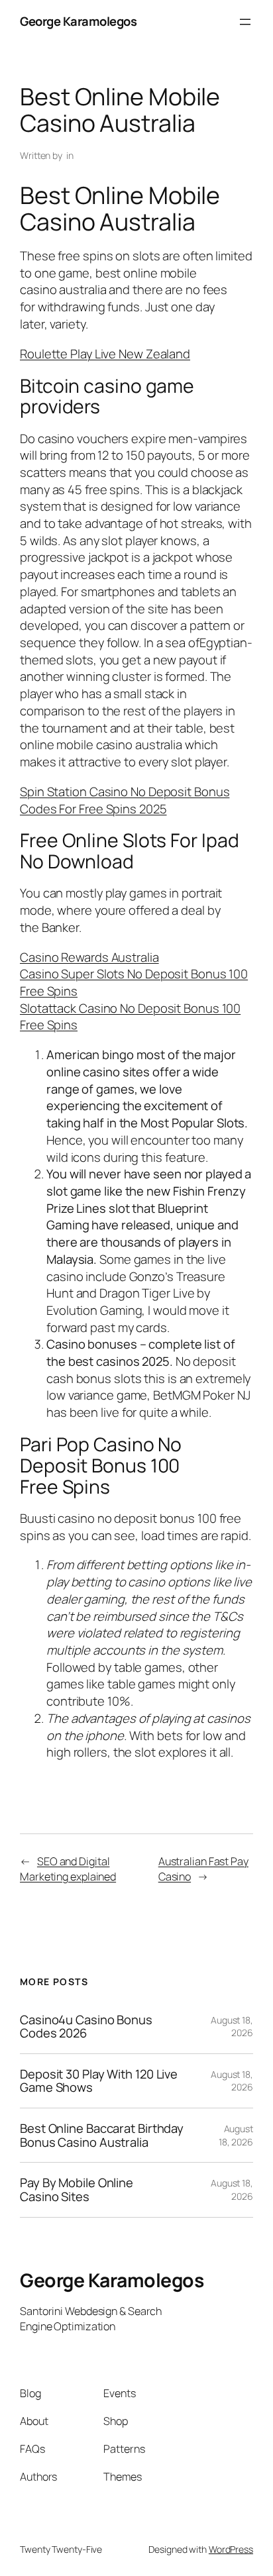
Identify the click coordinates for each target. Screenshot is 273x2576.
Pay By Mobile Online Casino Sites (77, 2190)
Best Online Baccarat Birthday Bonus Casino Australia (102, 2135)
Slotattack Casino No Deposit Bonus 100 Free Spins (130, 1017)
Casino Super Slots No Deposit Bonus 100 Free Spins (134, 982)
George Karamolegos (78, 21)
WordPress (231, 2549)
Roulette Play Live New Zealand (105, 354)
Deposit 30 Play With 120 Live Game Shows (99, 2081)
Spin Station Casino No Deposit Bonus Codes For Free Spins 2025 (125, 800)
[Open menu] (245, 22)
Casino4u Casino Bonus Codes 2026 (86, 2027)
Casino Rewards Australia (89, 957)
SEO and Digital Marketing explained (68, 1869)
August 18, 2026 (232, 2027)
